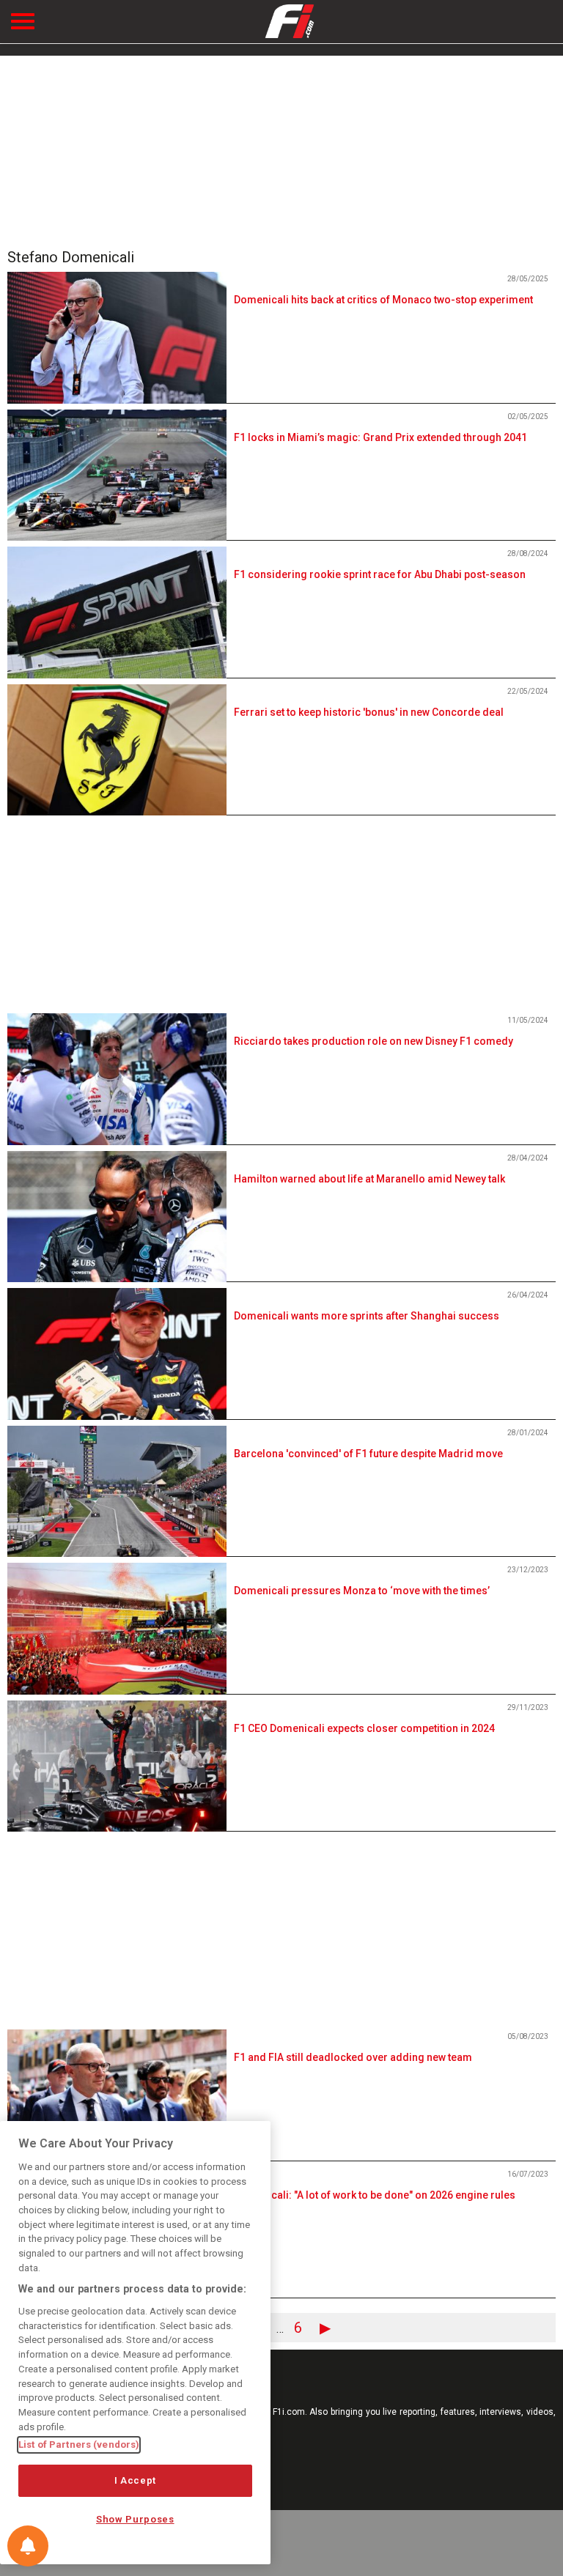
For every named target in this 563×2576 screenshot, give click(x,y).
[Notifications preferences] (28, 2546)
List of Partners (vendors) (79, 2444)
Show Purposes (135, 2519)
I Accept (135, 2480)
